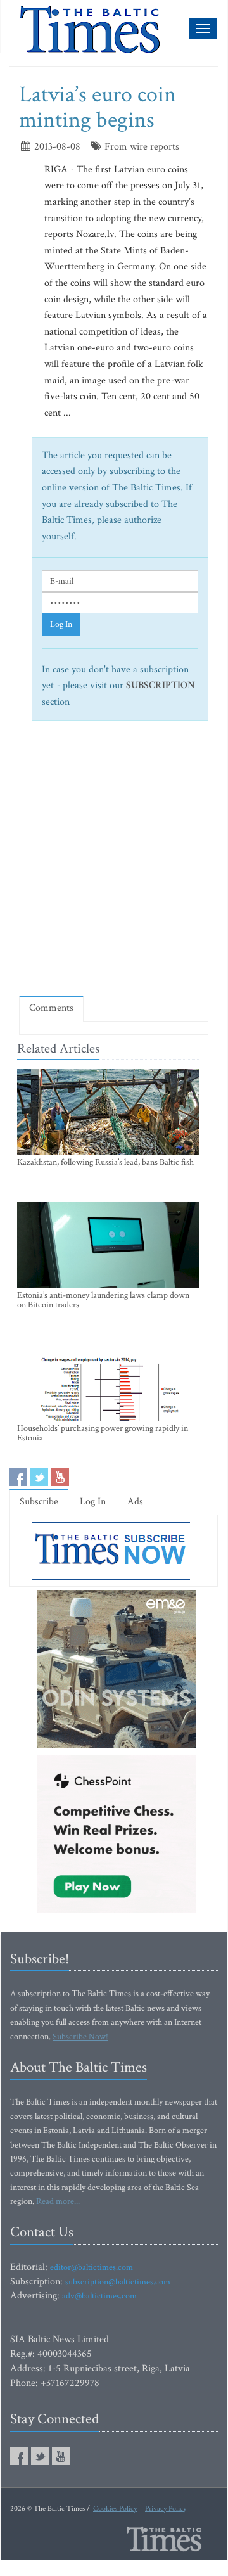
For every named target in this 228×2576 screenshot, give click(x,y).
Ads (135, 1502)
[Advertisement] (114, 863)
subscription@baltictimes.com (118, 2282)
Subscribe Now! (80, 2037)
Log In (61, 624)
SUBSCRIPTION (161, 685)
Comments (51, 1008)
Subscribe (39, 1502)
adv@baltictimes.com (99, 2296)
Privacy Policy (166, 2509)
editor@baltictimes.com (92, 2267)
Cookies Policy (115, 2509)
